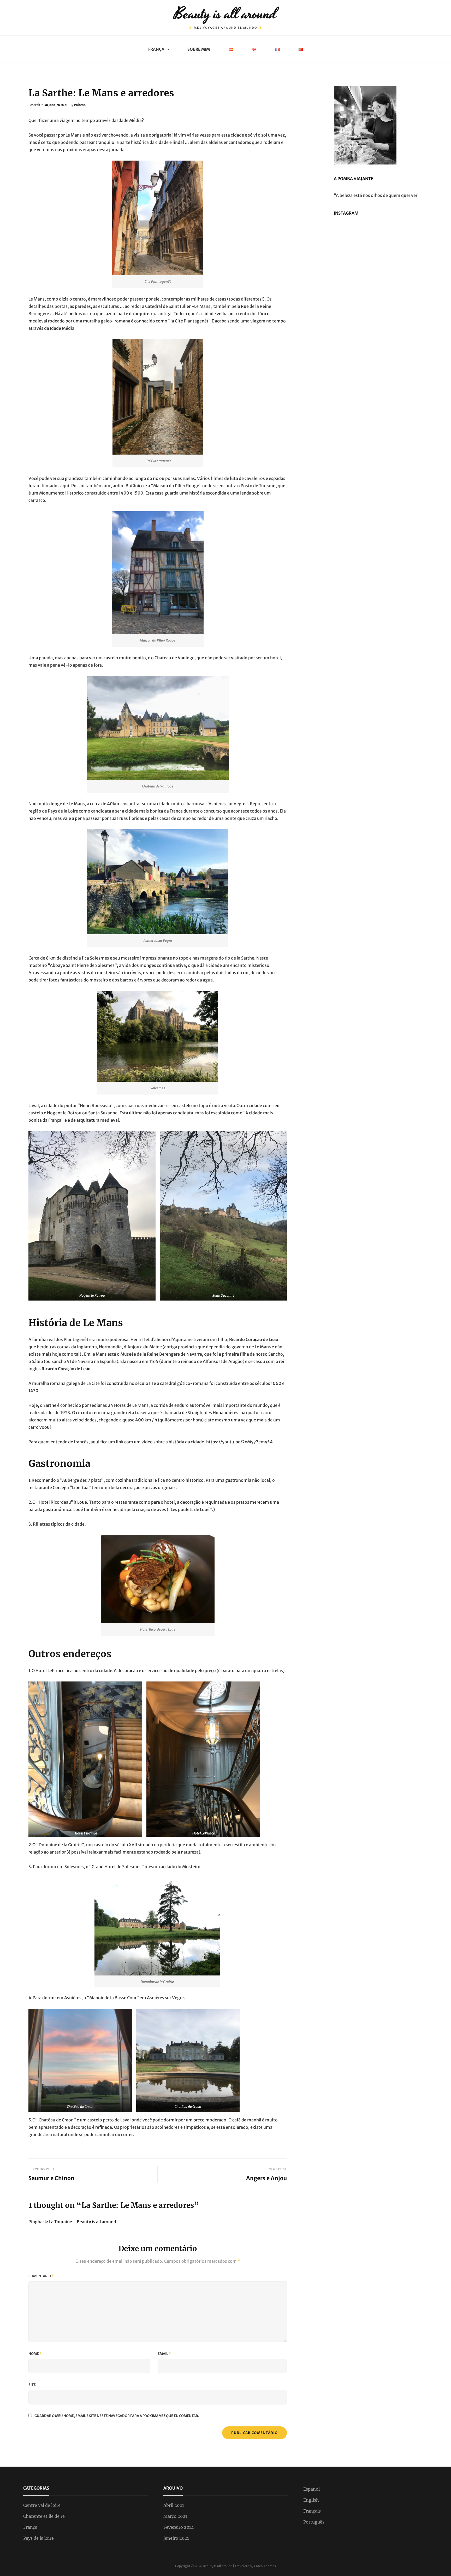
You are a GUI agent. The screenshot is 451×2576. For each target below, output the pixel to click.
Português (314, 2522)
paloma (80, 105)
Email (164, 2354)
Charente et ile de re (44, 2516)
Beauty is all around (225, 14)
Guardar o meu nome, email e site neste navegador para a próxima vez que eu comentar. (117, 2416)
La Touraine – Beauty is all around (83, 2222)
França (156, 49)
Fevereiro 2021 (179, 2527)
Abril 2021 (174, 2505)
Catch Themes (265, 2566)
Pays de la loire (38, 2538)
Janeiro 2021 (176, 2538)
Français (312, 2511)
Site (32, 2385)
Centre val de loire (42, 2505)
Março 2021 (175, 2516)
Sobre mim (199, 49)
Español (311, 2489)
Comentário (41, 2276)
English (311, 2500)
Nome (35, 2354)
